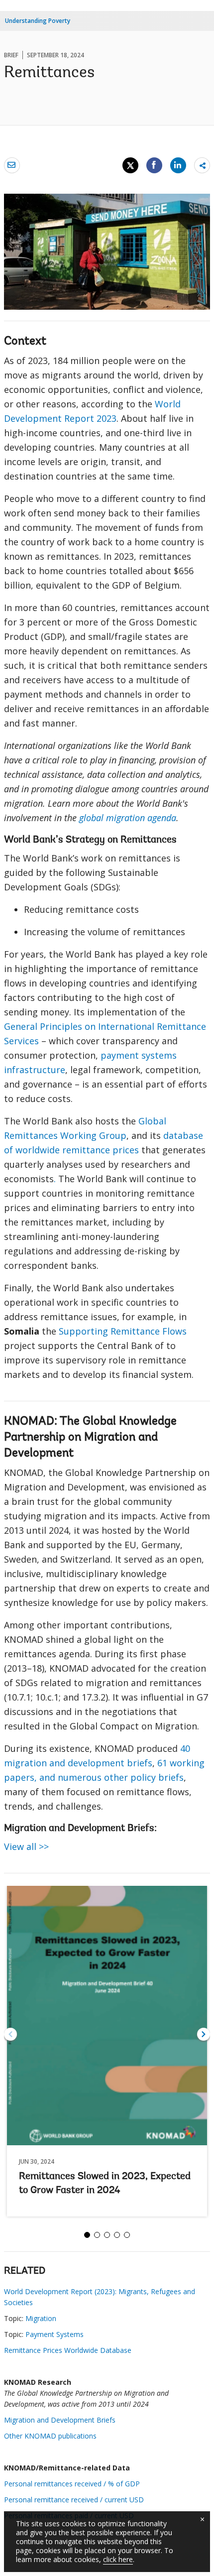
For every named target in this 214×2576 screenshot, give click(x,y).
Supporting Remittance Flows (123, 1331)
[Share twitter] (130, 165)
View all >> (26, 1846)
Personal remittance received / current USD (74, 2500)
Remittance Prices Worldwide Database (68, 2350)
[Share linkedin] (178, 165)
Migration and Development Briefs (60, 2420)
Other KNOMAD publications (50, 2436)
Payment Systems (54, 2334)
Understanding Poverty (38, 21)
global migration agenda (128, 818)
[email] (12, 165)
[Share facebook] (154, 165)
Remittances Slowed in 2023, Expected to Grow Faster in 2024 (105, 2184)
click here (118, 2559)
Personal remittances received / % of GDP (72, 2484)
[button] (204, 2034)
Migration (41, 2318)
